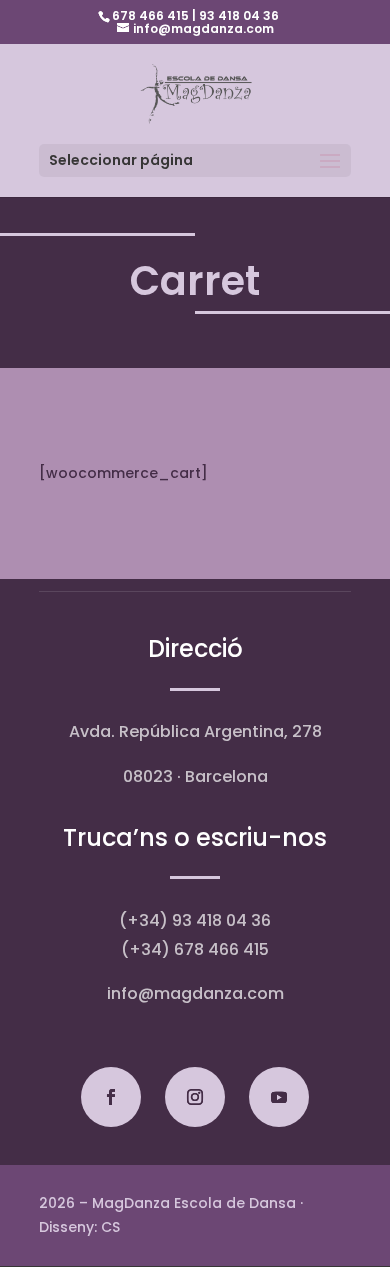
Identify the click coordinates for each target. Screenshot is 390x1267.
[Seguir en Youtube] (279, 1097)
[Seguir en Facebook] (111, 1097)
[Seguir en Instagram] (195, 1097)
